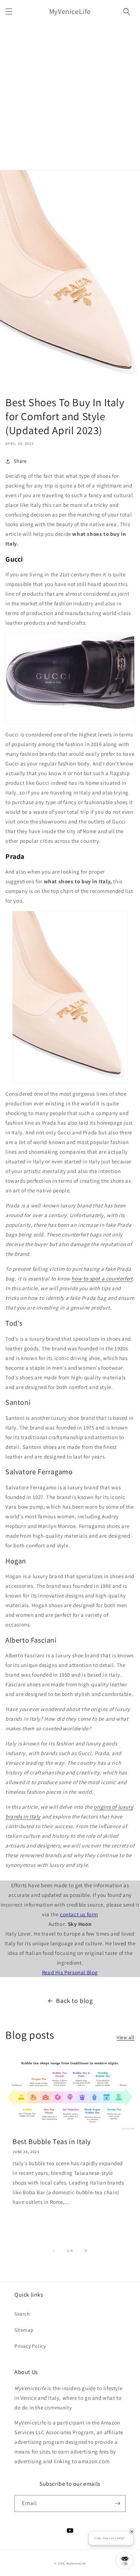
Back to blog (74, 2001)
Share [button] (20, 461)
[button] (9, 11)
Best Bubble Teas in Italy (52, 2142)
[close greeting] (132, 2532)
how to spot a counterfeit (102, 1279)
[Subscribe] (117, 2503)
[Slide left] (54, 2251)
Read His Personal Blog (70, 1972)
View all (126, 2037)
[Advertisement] (70, 96)
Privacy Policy (30, 2346)
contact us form (79, 1914)
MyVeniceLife (76, 2563)
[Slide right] (86, 2251)
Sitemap (24, 2330)
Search (22, 2314)
